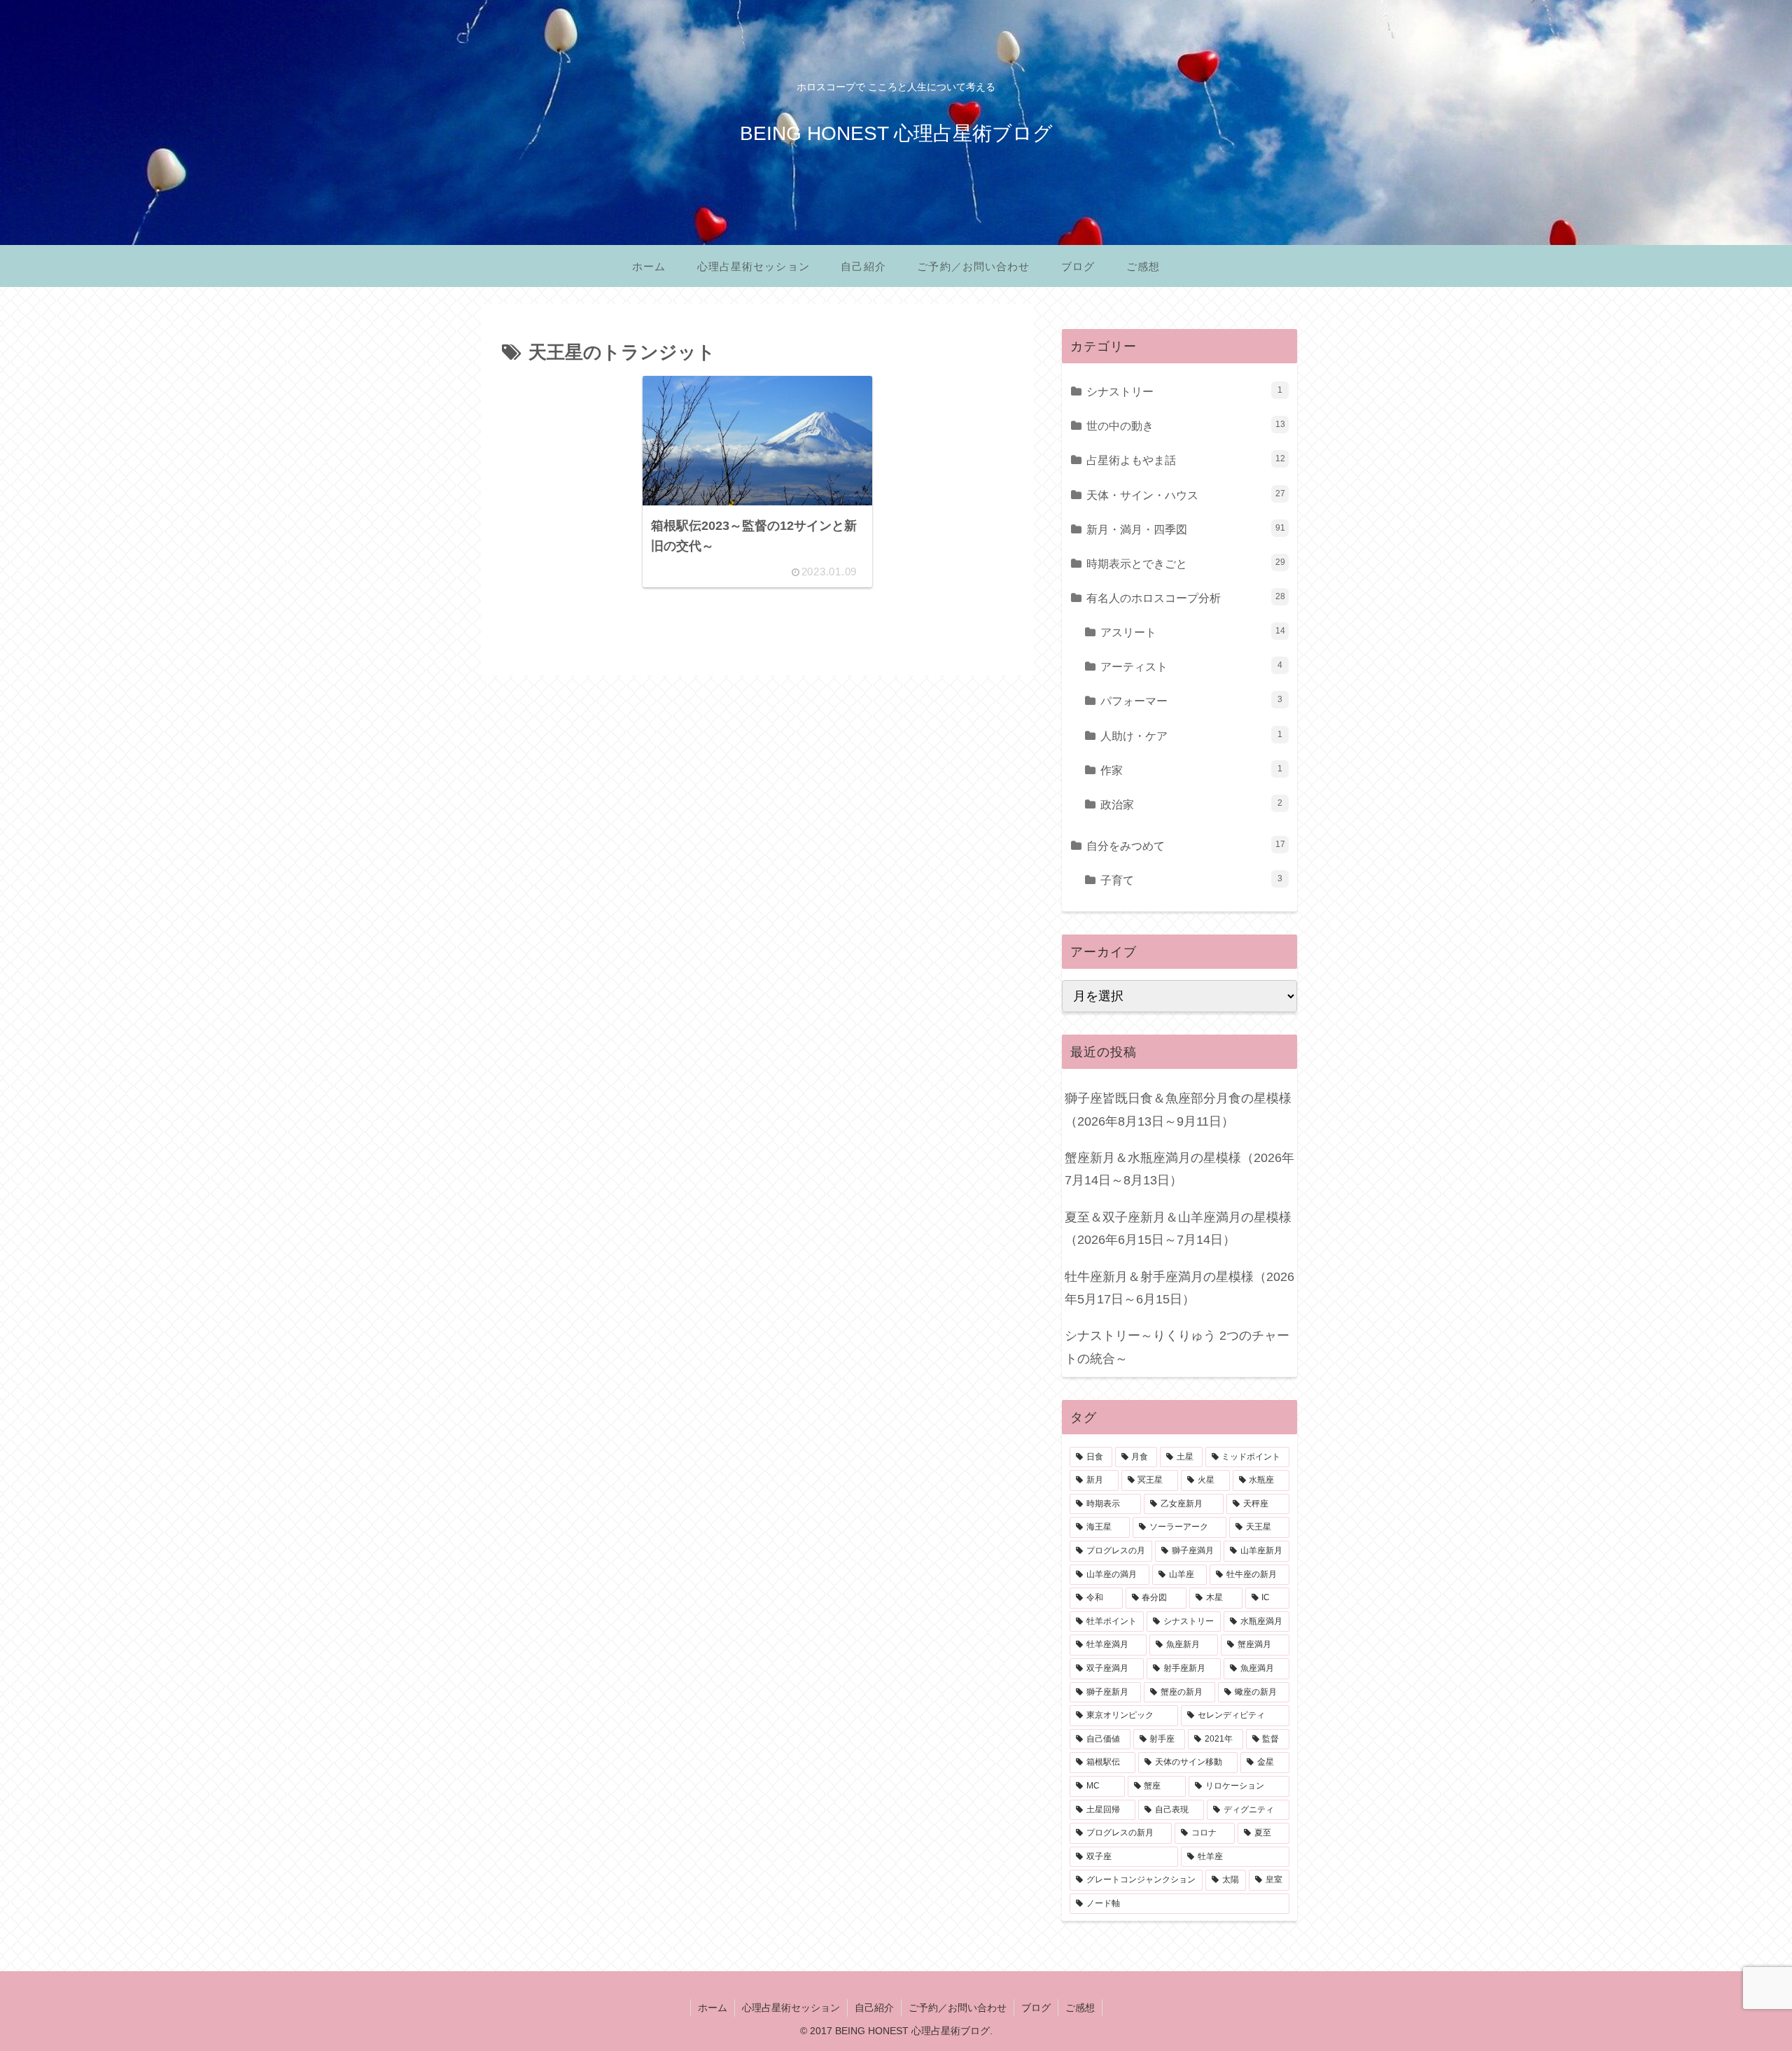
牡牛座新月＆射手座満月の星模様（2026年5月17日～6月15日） (1179, 1288)
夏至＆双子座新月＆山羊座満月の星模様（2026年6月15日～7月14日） (1178, 1228)
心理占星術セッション (791, 2008)
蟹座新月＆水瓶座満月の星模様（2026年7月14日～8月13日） (1179, 1169)
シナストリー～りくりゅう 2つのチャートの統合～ (1177, 1347)
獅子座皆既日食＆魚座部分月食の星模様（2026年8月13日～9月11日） (1178, 1109)
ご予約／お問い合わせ (958, 2008)
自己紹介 (874, 2008)
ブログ (1036, 2008)
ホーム (713, 2008)
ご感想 (1080, 2008)
